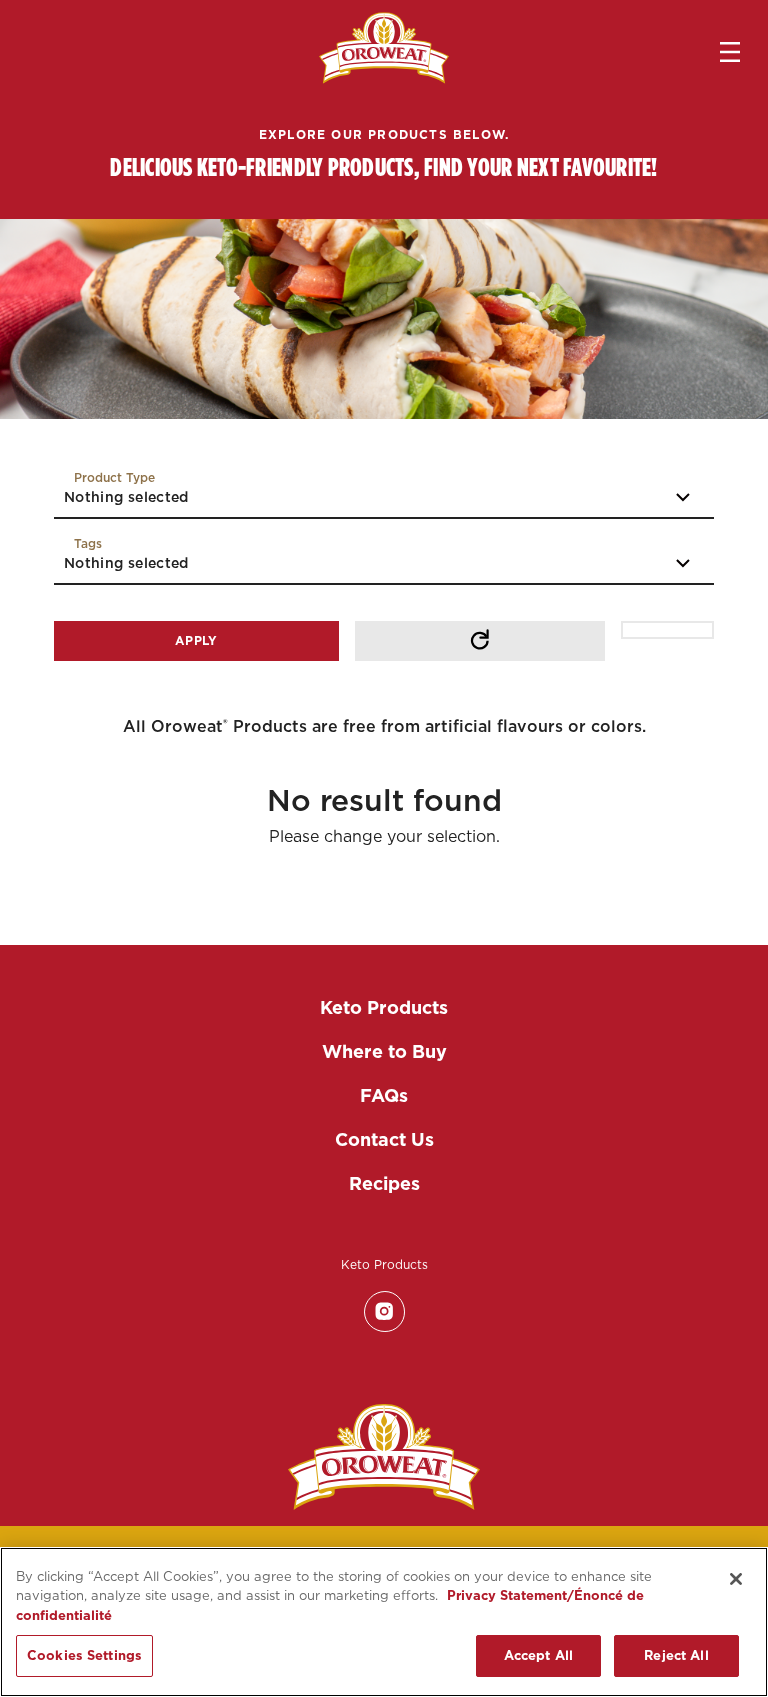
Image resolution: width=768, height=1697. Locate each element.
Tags (88, 543)
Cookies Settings (84, 1655)
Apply (196, 640)
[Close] (736, 1579)
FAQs (384, 1095)
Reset (480, 641)
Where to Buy (384, 1051)
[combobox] (384, 494)
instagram (384, 1311)
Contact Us (384, 1139)
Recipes (384, 1183)
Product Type (114, 477)
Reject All (676, 1655)
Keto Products (384, 1007)
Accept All (538, 1655)
